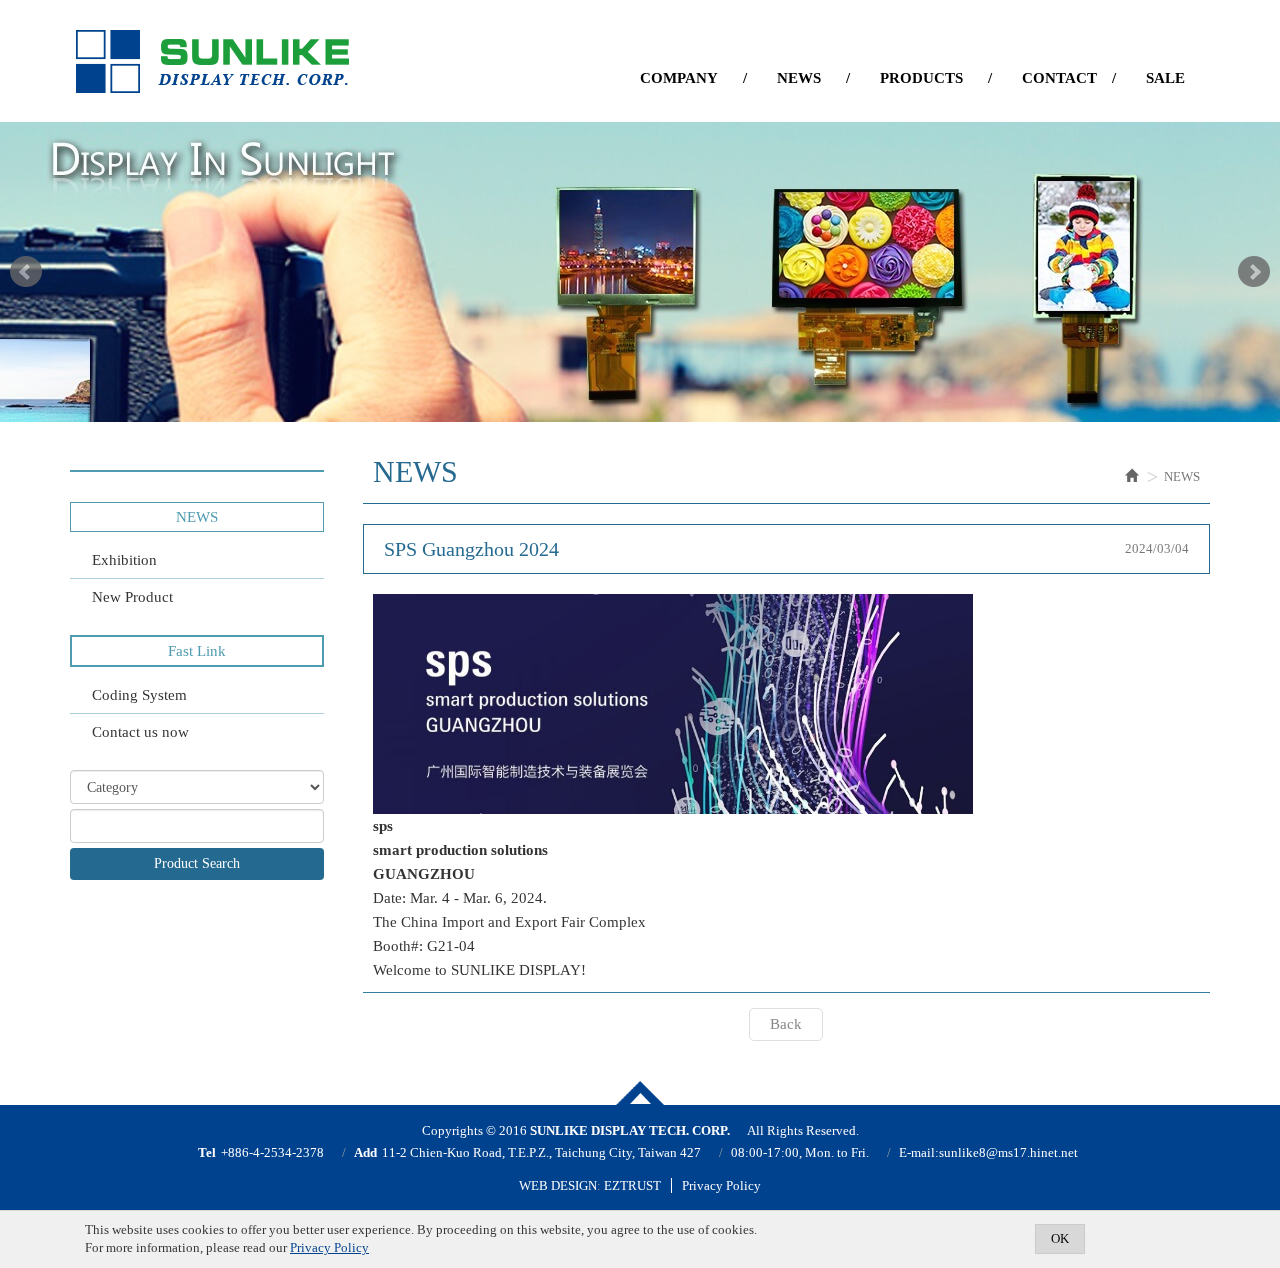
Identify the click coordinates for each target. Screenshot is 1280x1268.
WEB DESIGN (558, 1185)
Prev (26, 272)
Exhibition (124, 560)
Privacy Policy (721, 1185)
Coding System (139, 695)
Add (365, 1152)
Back (786, 1024)
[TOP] (640, 1093)
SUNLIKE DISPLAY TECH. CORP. (212, 62)
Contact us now (140, 732)
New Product (132, 597)
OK (1060, 1238)
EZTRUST (632, 1185)
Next (1254, 272)
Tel (207, 1152)
